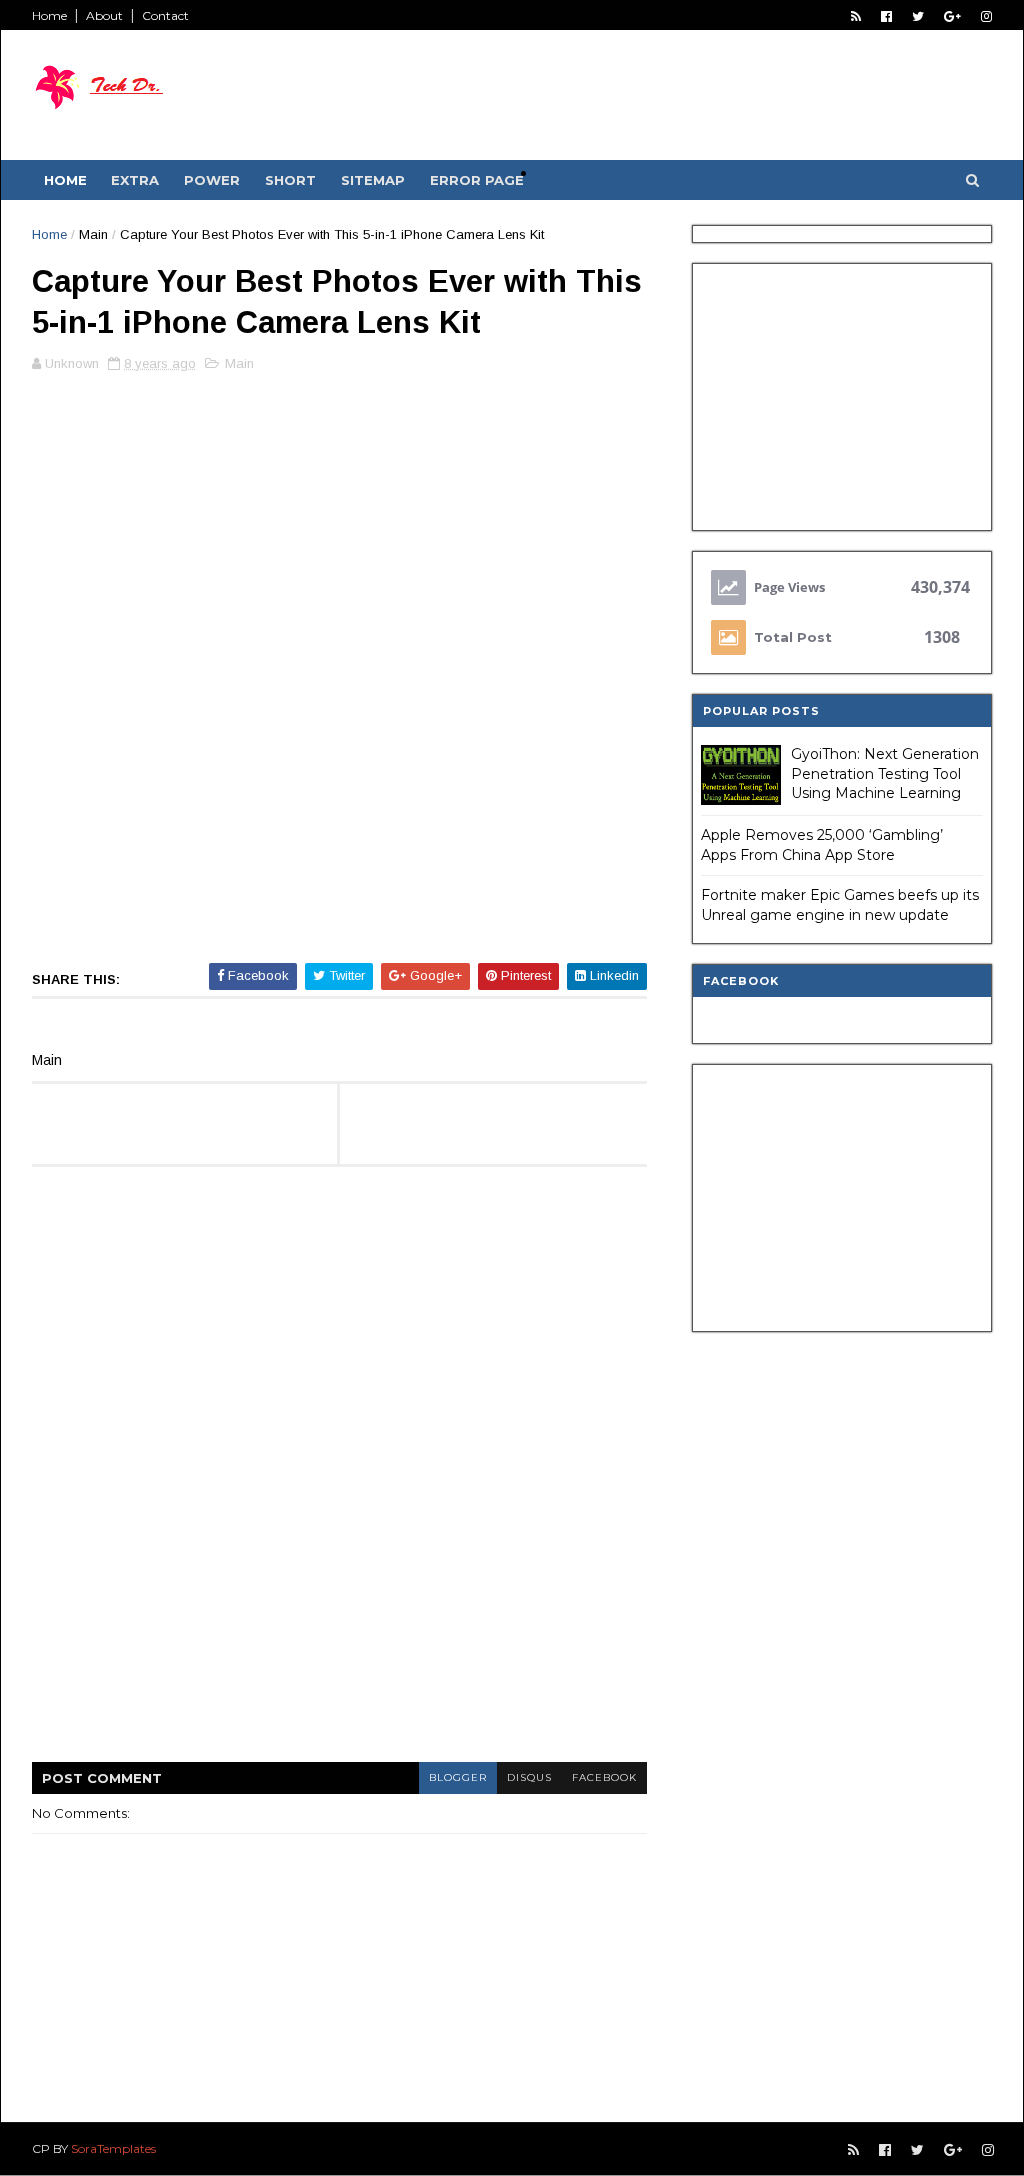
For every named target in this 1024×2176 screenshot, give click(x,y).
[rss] (856, 16)
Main (93, 234)
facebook (604, 1777)
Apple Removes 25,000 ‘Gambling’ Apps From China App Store (822, 845)
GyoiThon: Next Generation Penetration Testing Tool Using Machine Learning (885, 773)
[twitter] (918, 16)
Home (49, 15)
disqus (529, 1777)
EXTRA (135, 180)
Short (290, 180)
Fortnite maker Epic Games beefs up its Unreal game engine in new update (840, 905)
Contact (165, 15)
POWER (212, 180)
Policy (558, 173)
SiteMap (373, 180)
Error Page (477, 180)
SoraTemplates (113, 2148)
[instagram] (986, 16)
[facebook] (886, 16)
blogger (458, 1777)
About (104, 15)
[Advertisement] (339, 528)
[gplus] (952, 16)
